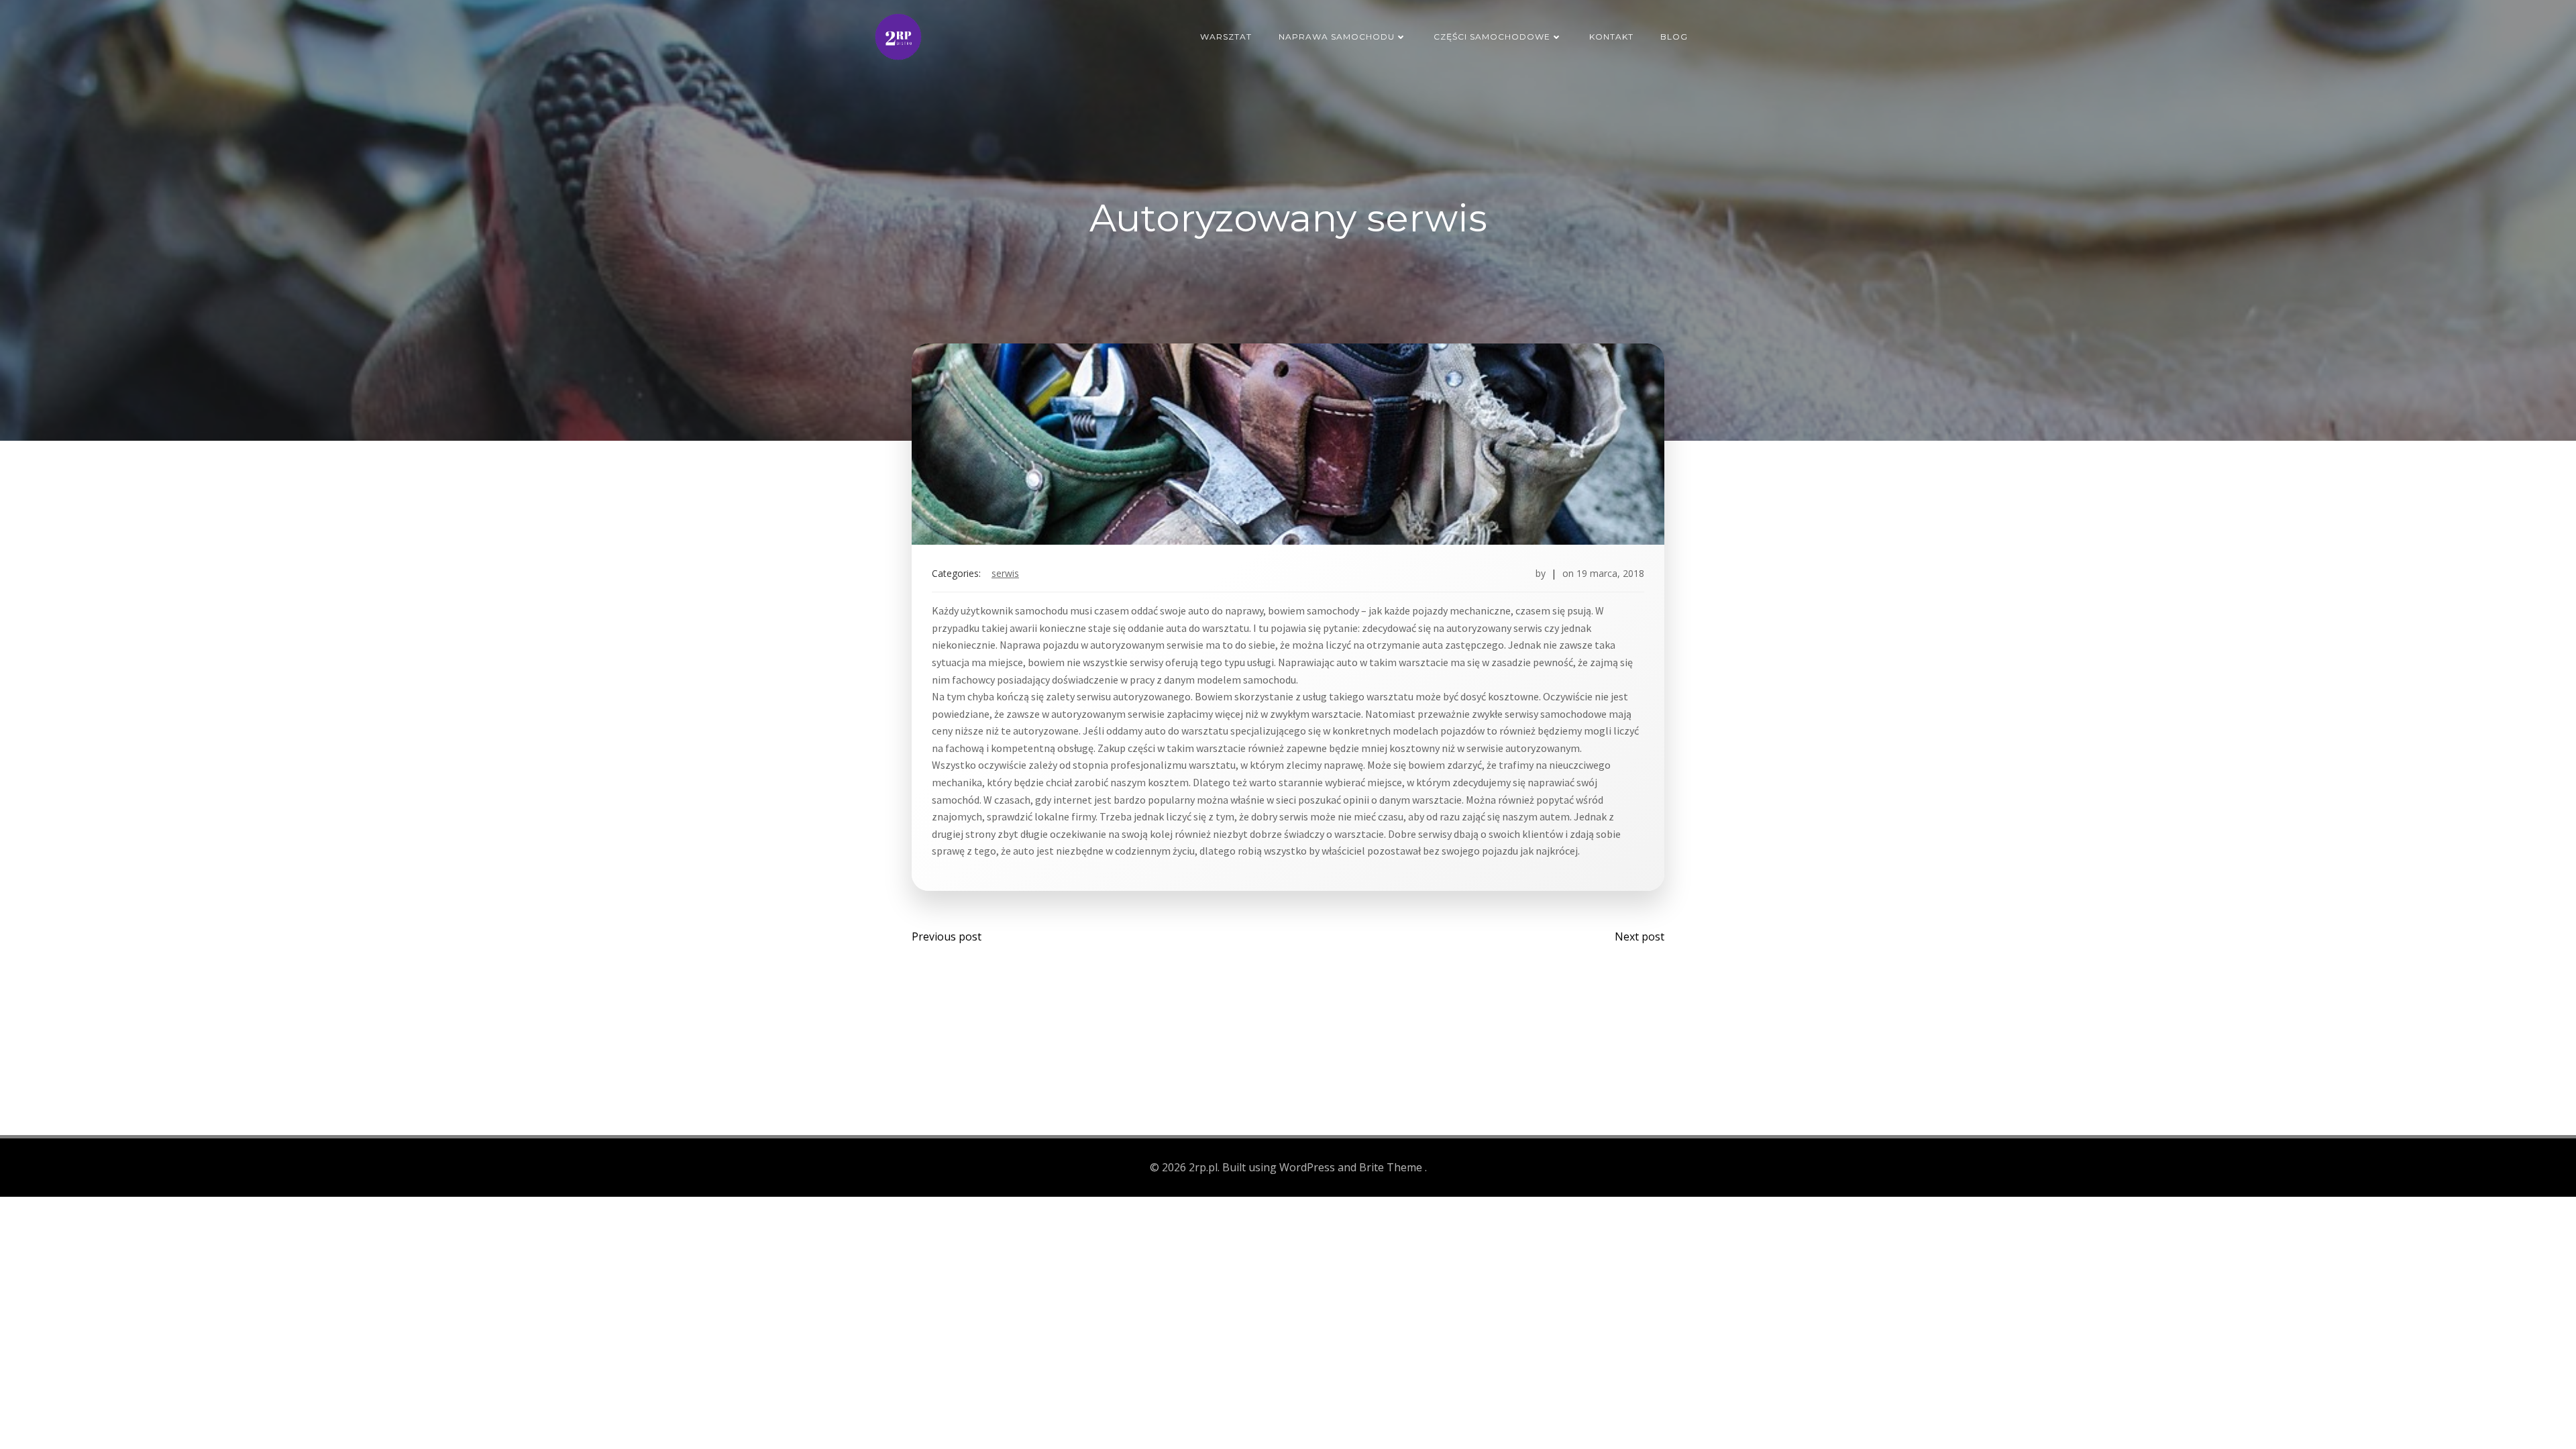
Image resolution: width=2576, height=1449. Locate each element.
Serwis (1005, 573)
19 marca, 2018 (1610, 573)
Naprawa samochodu (1337, 37)
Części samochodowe (1492, 37)
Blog (1674, 37)
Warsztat (1226, 37)
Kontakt (1611, 37)
